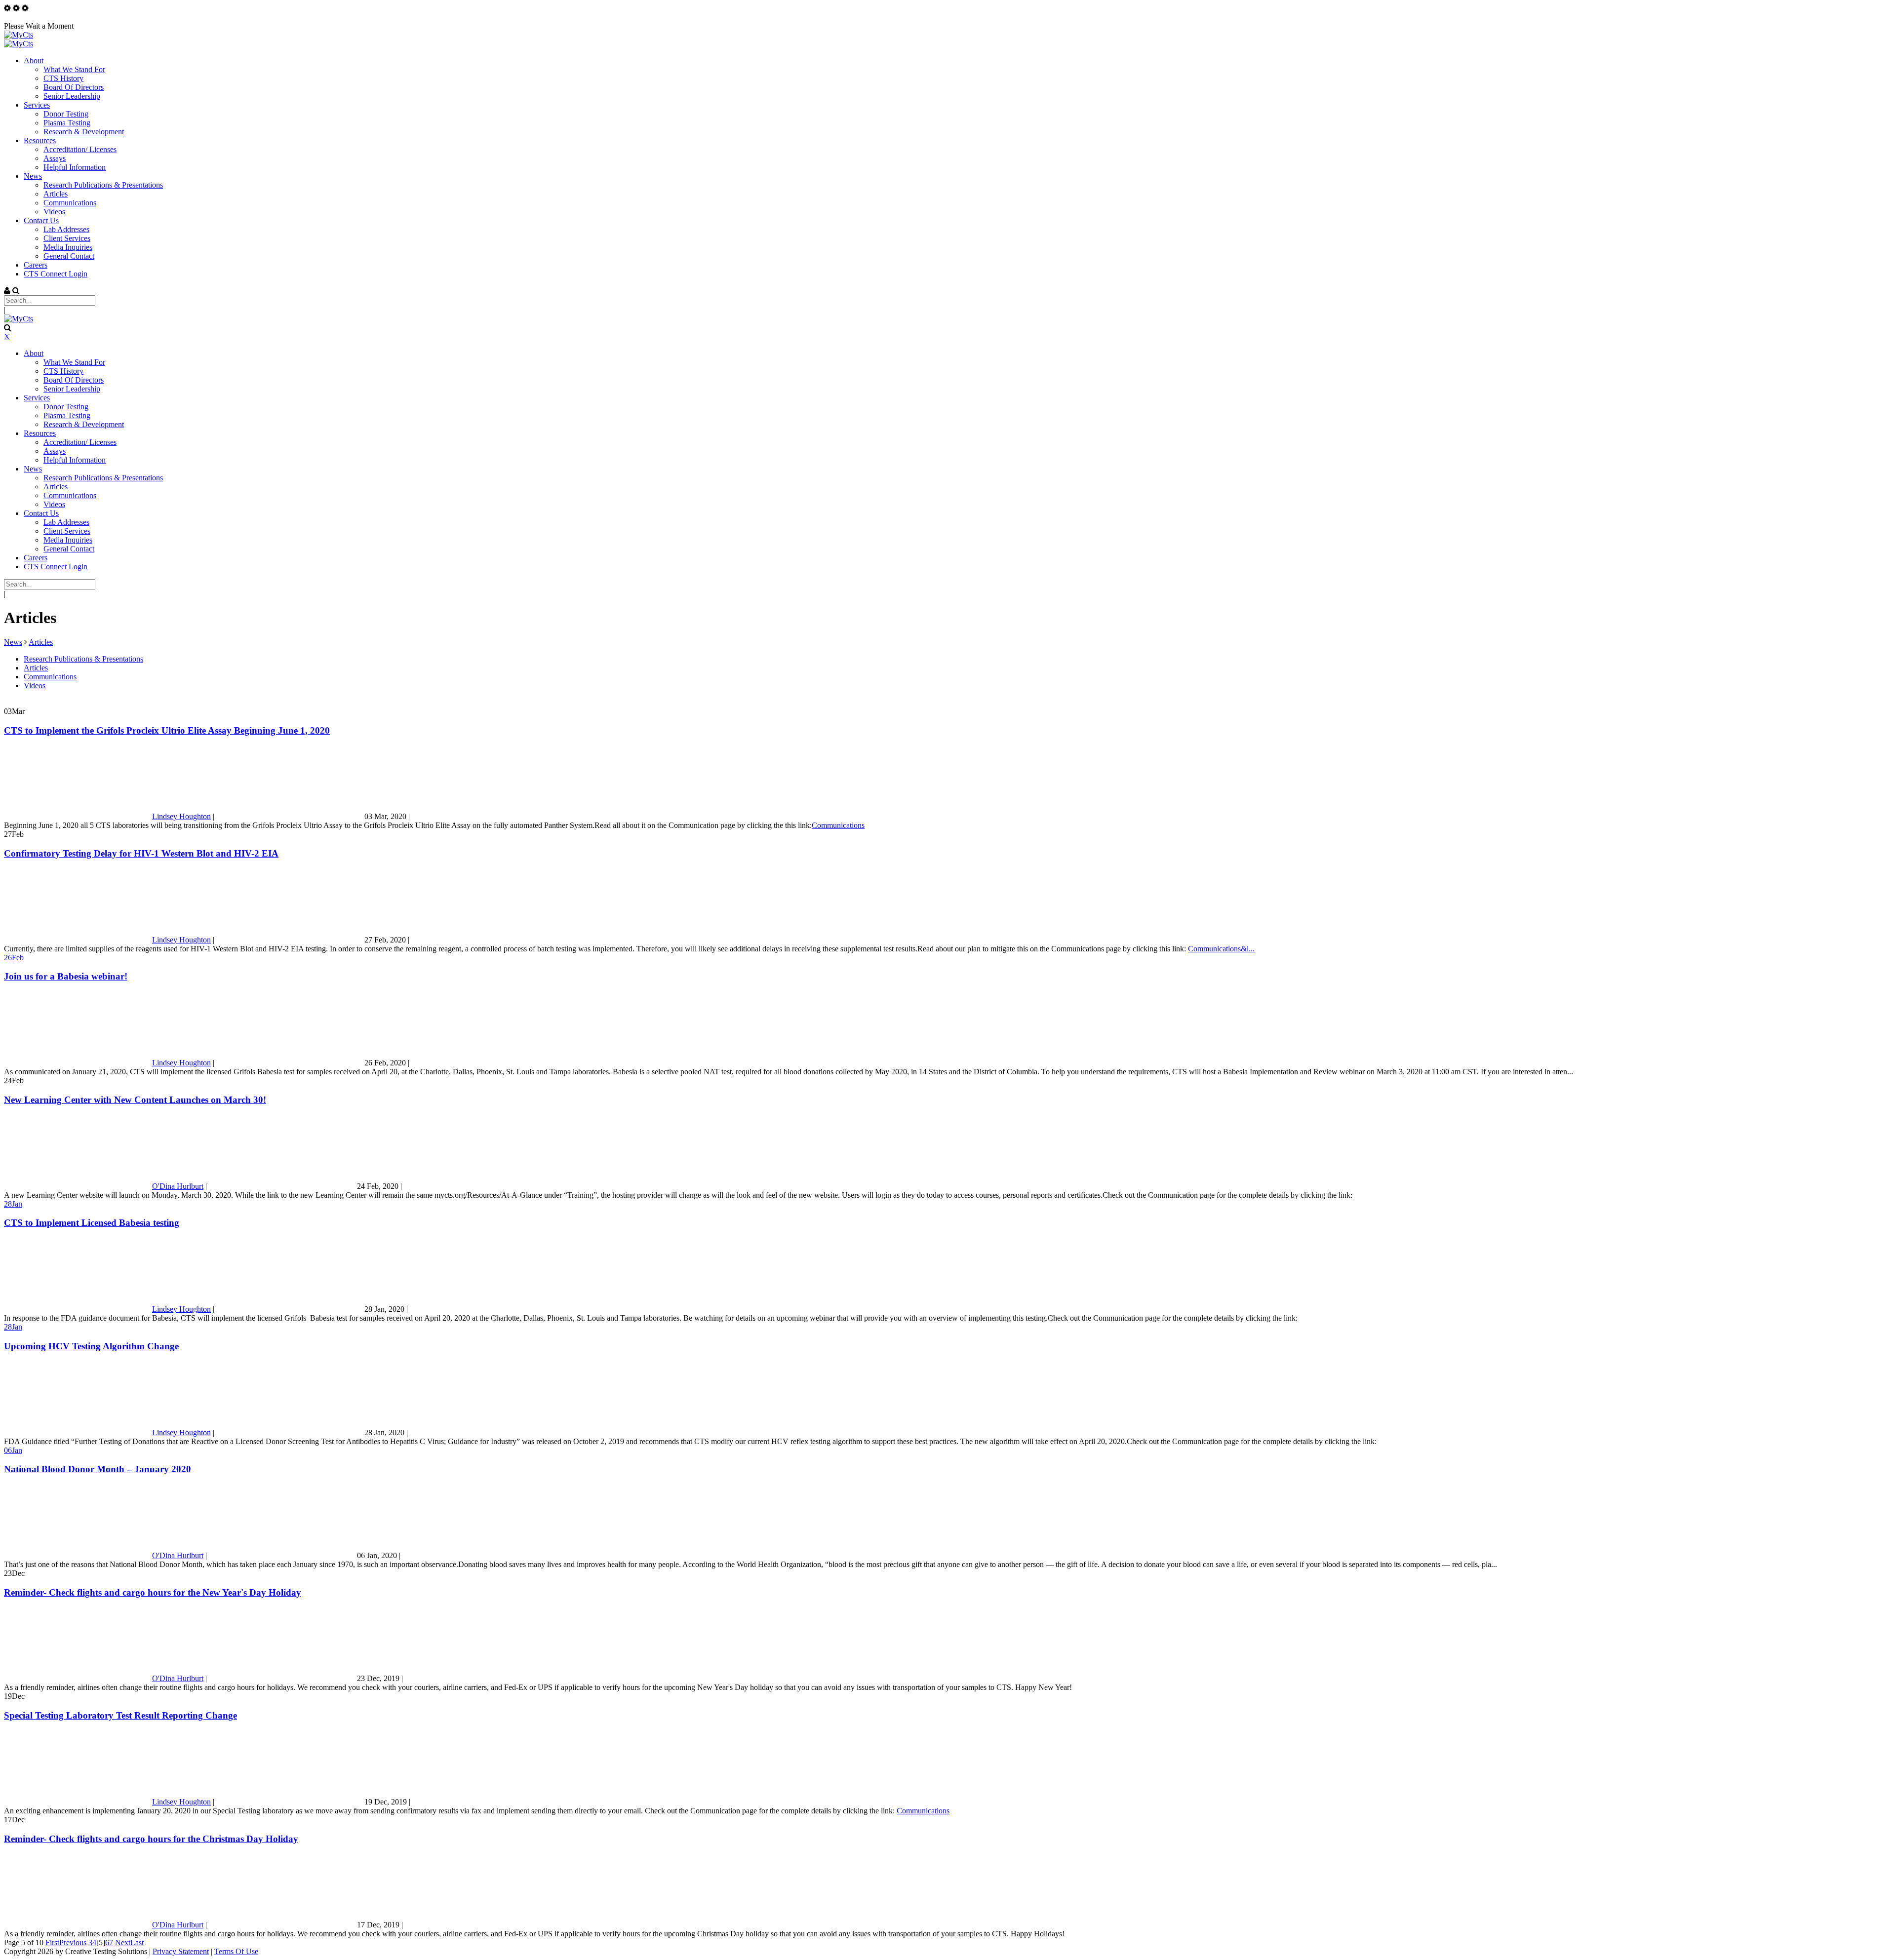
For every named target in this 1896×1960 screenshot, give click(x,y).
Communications (838, 825)
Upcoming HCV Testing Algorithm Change (91, 1346)
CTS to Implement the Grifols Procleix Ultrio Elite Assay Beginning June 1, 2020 (167, 730)
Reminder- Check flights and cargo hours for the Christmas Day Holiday (151, 1839)
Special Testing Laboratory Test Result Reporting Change (120, 1715)
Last (137, 1942)
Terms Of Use (236, 1951)
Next (123, 1942)
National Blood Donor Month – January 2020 (98, 1469)
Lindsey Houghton (181, 816)
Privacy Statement (181, 1951)
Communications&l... (1221, 949)
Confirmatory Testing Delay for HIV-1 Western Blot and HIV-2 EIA (141, 853)
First (52, 1942)
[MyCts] (19, 35)
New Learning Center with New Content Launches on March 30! (135, 1100)
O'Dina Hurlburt (178, 1186)
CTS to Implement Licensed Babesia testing (92, 1223)
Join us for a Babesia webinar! (66, 976)
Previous (73, 1942)
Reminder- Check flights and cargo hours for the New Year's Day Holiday (153, 1592)
